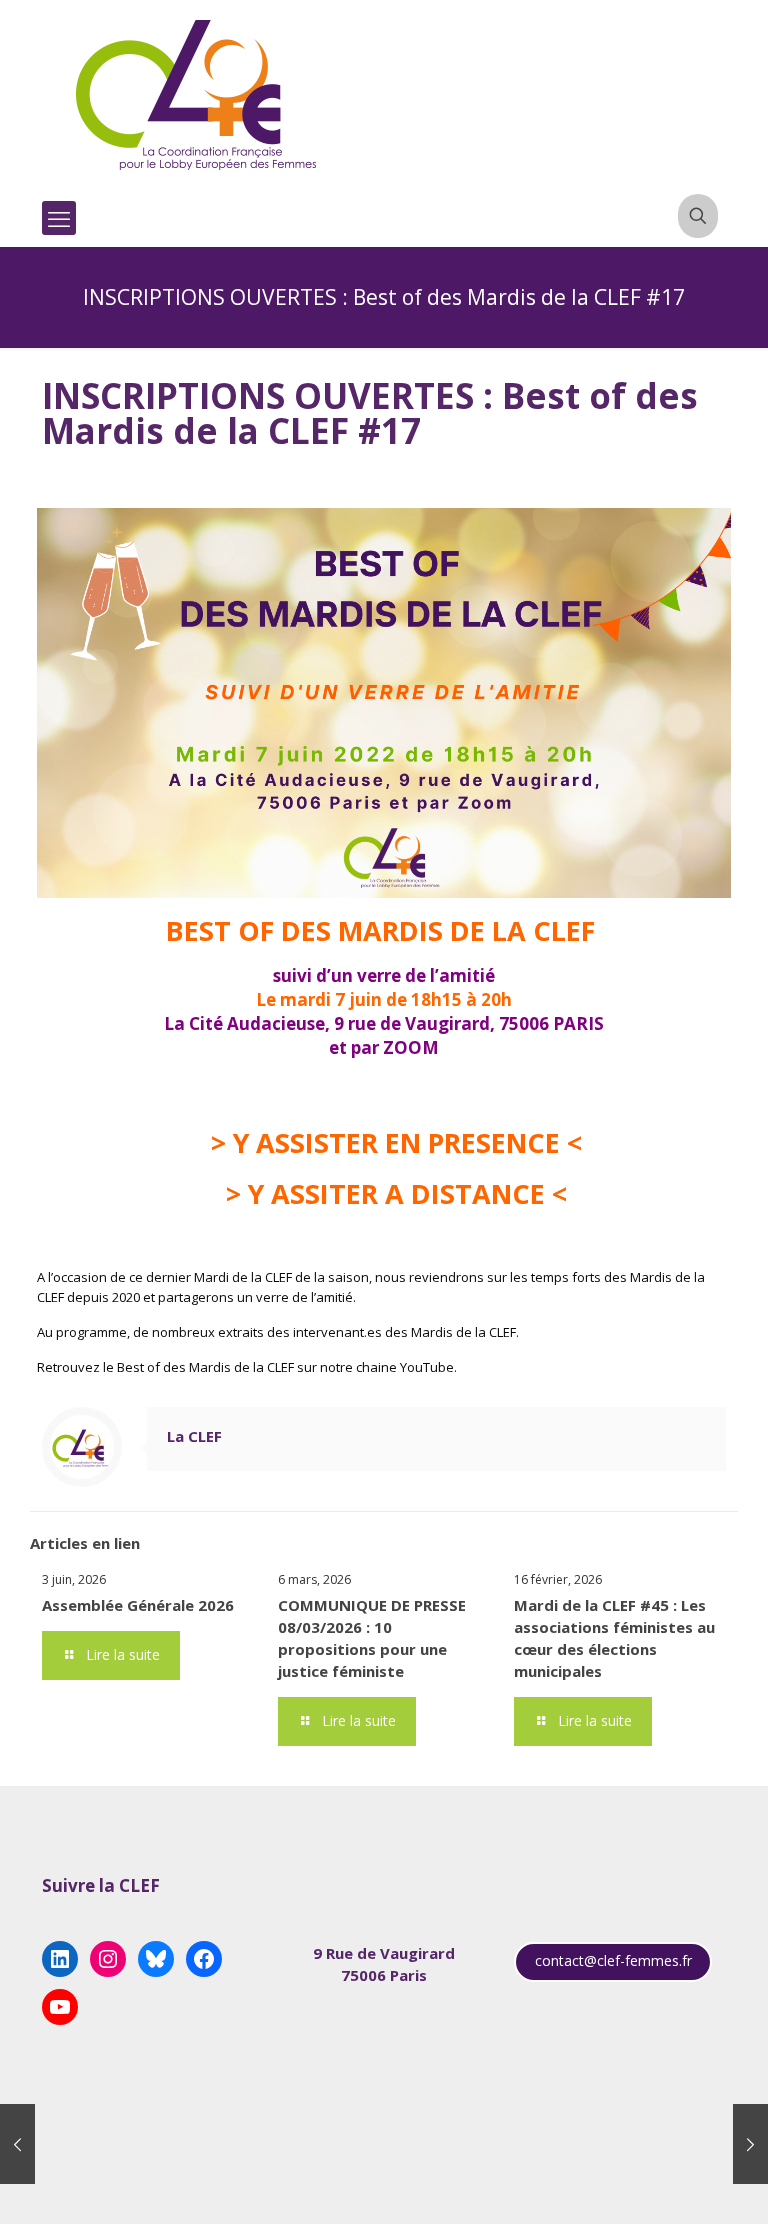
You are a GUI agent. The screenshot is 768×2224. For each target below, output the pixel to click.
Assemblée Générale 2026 (138, 1605)
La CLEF (194, 1436)
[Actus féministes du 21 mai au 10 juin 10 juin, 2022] (750, 2144)
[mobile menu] (59, 218)
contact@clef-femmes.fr (613, 1960)
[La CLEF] (197, 95)
